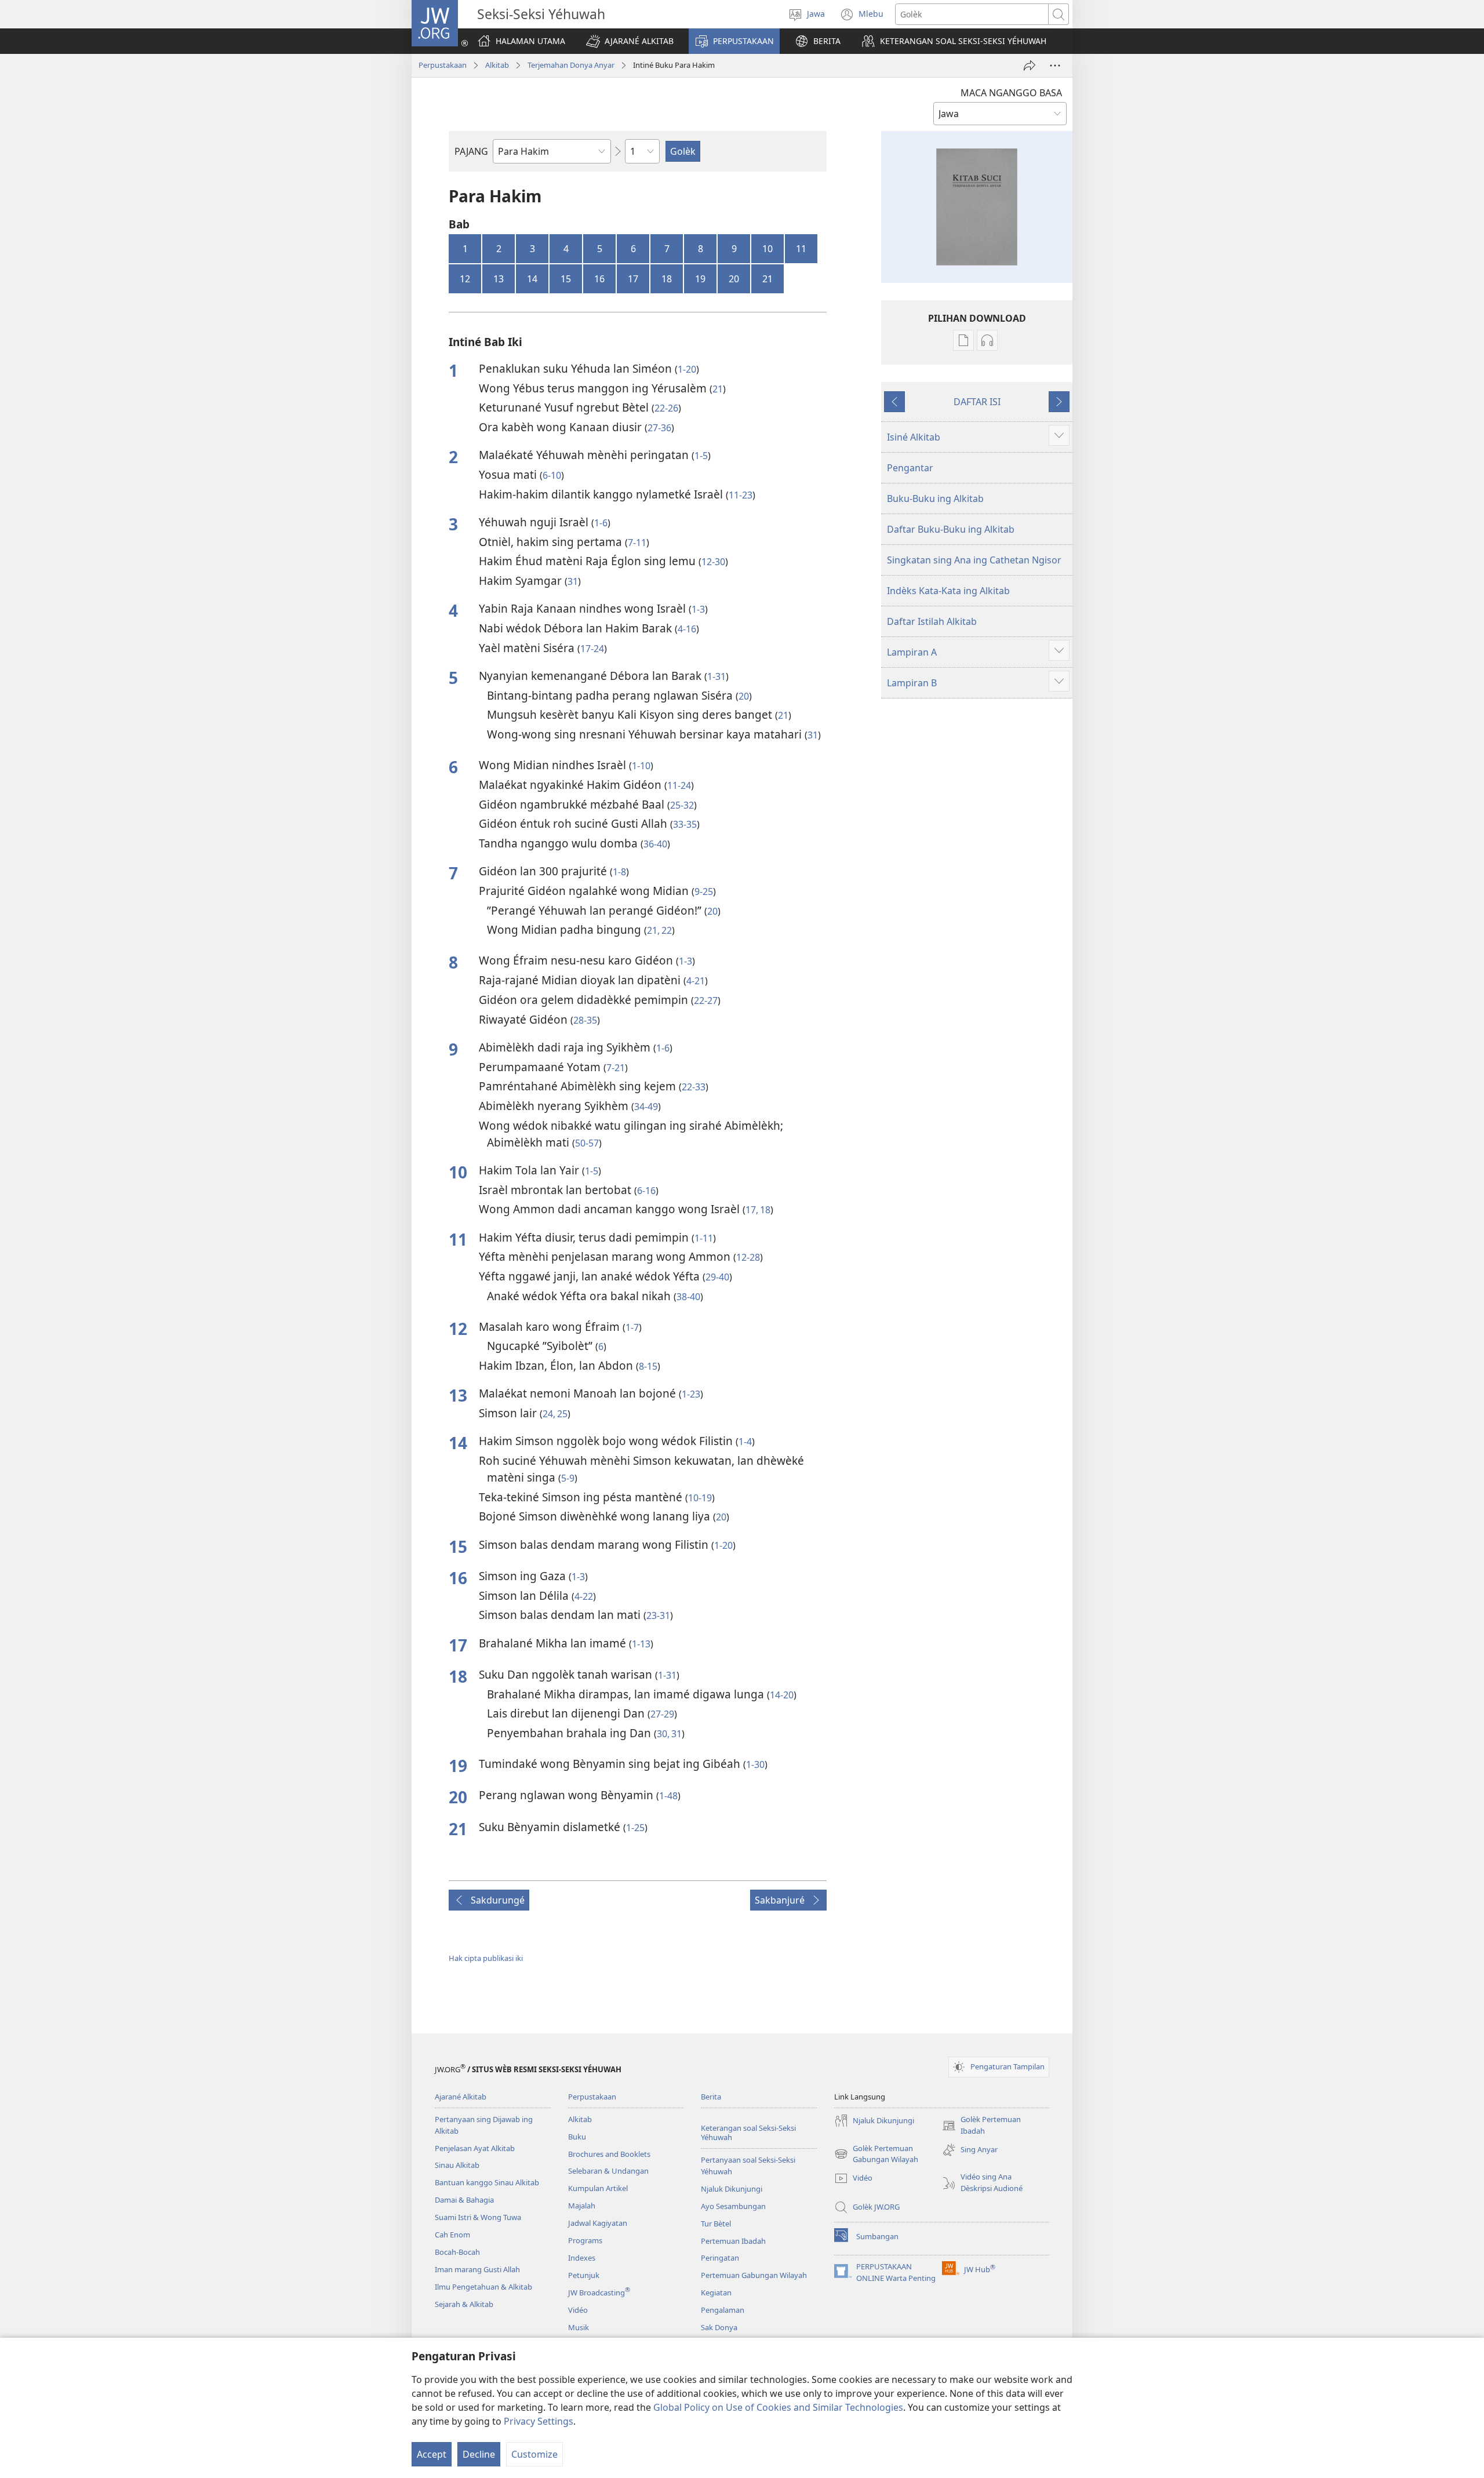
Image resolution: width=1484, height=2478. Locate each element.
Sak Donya (719, 2327)
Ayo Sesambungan (733, 2206)
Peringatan (720, 2258)
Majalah (582, 2206)
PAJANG (471, 151)
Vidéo (578, 2310)
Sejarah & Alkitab (464, 2304)
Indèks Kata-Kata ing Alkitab (948, 591)
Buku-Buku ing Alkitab (935, 498)
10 (768, 249)
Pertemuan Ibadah (733, 2241)
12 (465, 279)
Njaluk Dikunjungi (732, 2189)
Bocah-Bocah (457, 2252)
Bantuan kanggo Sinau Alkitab (487, 2182)
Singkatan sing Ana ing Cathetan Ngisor (974, 560)
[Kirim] (1030, 66)
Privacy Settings (539, 2421)
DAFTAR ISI (977, 402)
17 (633, 279)
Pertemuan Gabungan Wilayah (754, 2275)
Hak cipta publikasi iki (486, 1958)
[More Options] (1055, 66)
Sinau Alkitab (457, 2165)
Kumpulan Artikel (598, 2188)
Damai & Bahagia (464, 2200)
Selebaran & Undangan (608, 2171)
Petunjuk (584, 2275)
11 (801, 249)
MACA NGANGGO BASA (1011, 93)
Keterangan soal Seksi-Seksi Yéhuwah (748, 2133)
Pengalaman (723, 2310)
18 (667, 279)
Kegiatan (716, 2293)
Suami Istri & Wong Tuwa (478, 2217)
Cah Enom (452, 2235)
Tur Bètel (716, 2224)
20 (734, 279)
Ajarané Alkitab (461, 2097)
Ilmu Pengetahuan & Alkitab (483, 2287)
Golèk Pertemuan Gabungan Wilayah (876, 2155)
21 (768, 279)
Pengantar (910, 468)
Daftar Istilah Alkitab (932, 621)
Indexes (582, 2258)
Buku (577, 2137)
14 (532, 279)
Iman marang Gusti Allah (477, 2269)
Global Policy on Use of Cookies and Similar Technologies (778, 2407)
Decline (479, 2454)
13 (499, 279)
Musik (579, 2327)
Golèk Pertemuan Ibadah (981, 2126)
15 (566, 279)
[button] (630, 41)
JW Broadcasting (599, 2293)
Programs (585, 2240)
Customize (534, 2454)
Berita (711, 2097)
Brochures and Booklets (609, 2154)
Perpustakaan (443, 65)
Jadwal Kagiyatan (598, 2223)
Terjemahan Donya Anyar (571, 65)
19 (700, 279)
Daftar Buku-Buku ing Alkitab (951, 529)
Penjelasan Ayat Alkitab (475, 2148)
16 (599, 279)
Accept (432, 2454)
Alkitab (497, 65)
